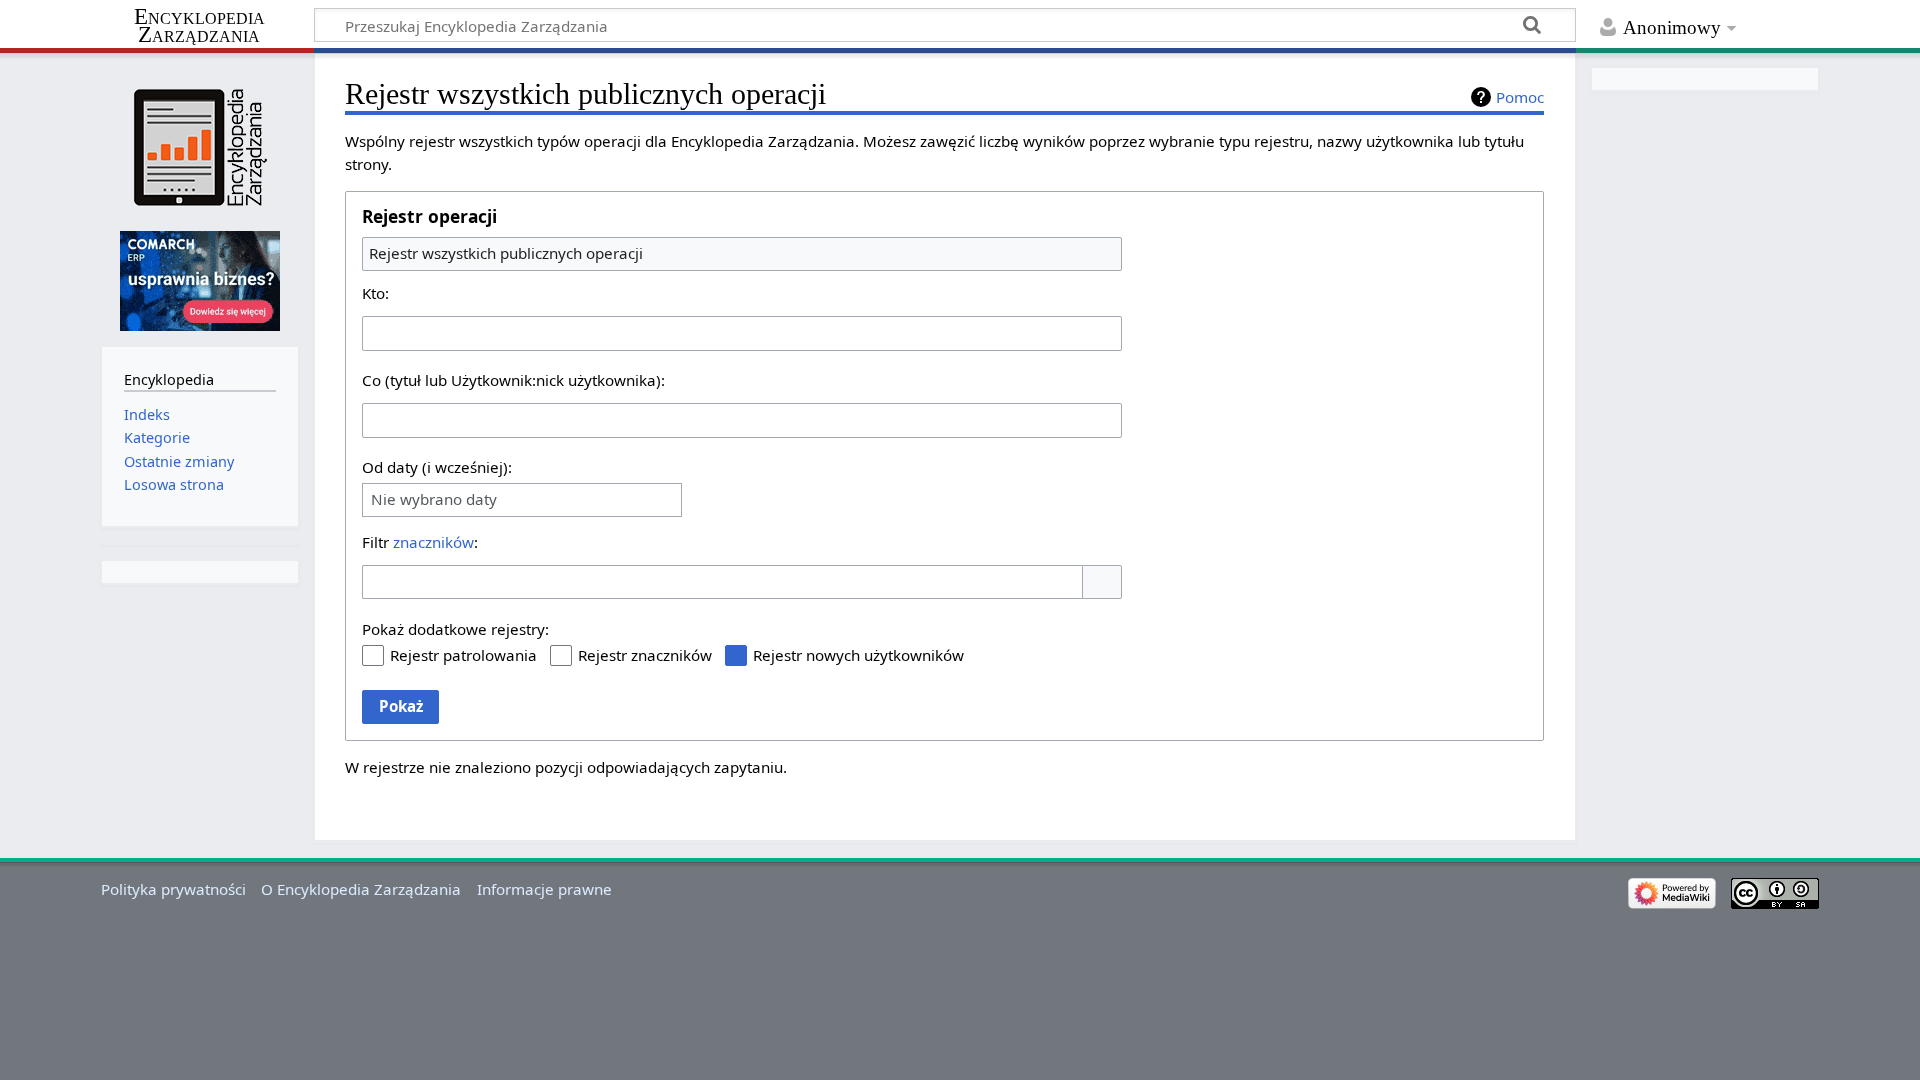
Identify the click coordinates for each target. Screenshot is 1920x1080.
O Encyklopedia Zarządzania (361, 889)
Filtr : (420, 542)
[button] (1102, 582)
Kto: (375, 293)
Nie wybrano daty (434, 499)
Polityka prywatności (173, 889)
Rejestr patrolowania (463, 655)
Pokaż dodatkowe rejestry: (455, 629)
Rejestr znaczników (645, 655)
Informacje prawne (544, 889)
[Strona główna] (199, 147)
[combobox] (742, 254)
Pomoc (1520, 97)
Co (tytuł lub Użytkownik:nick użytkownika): (513, 380)
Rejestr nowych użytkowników (858, 655)
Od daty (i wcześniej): (437, 467)
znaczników (433, 542)
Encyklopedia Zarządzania (199, 26)
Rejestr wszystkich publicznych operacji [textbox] (506, 253)
